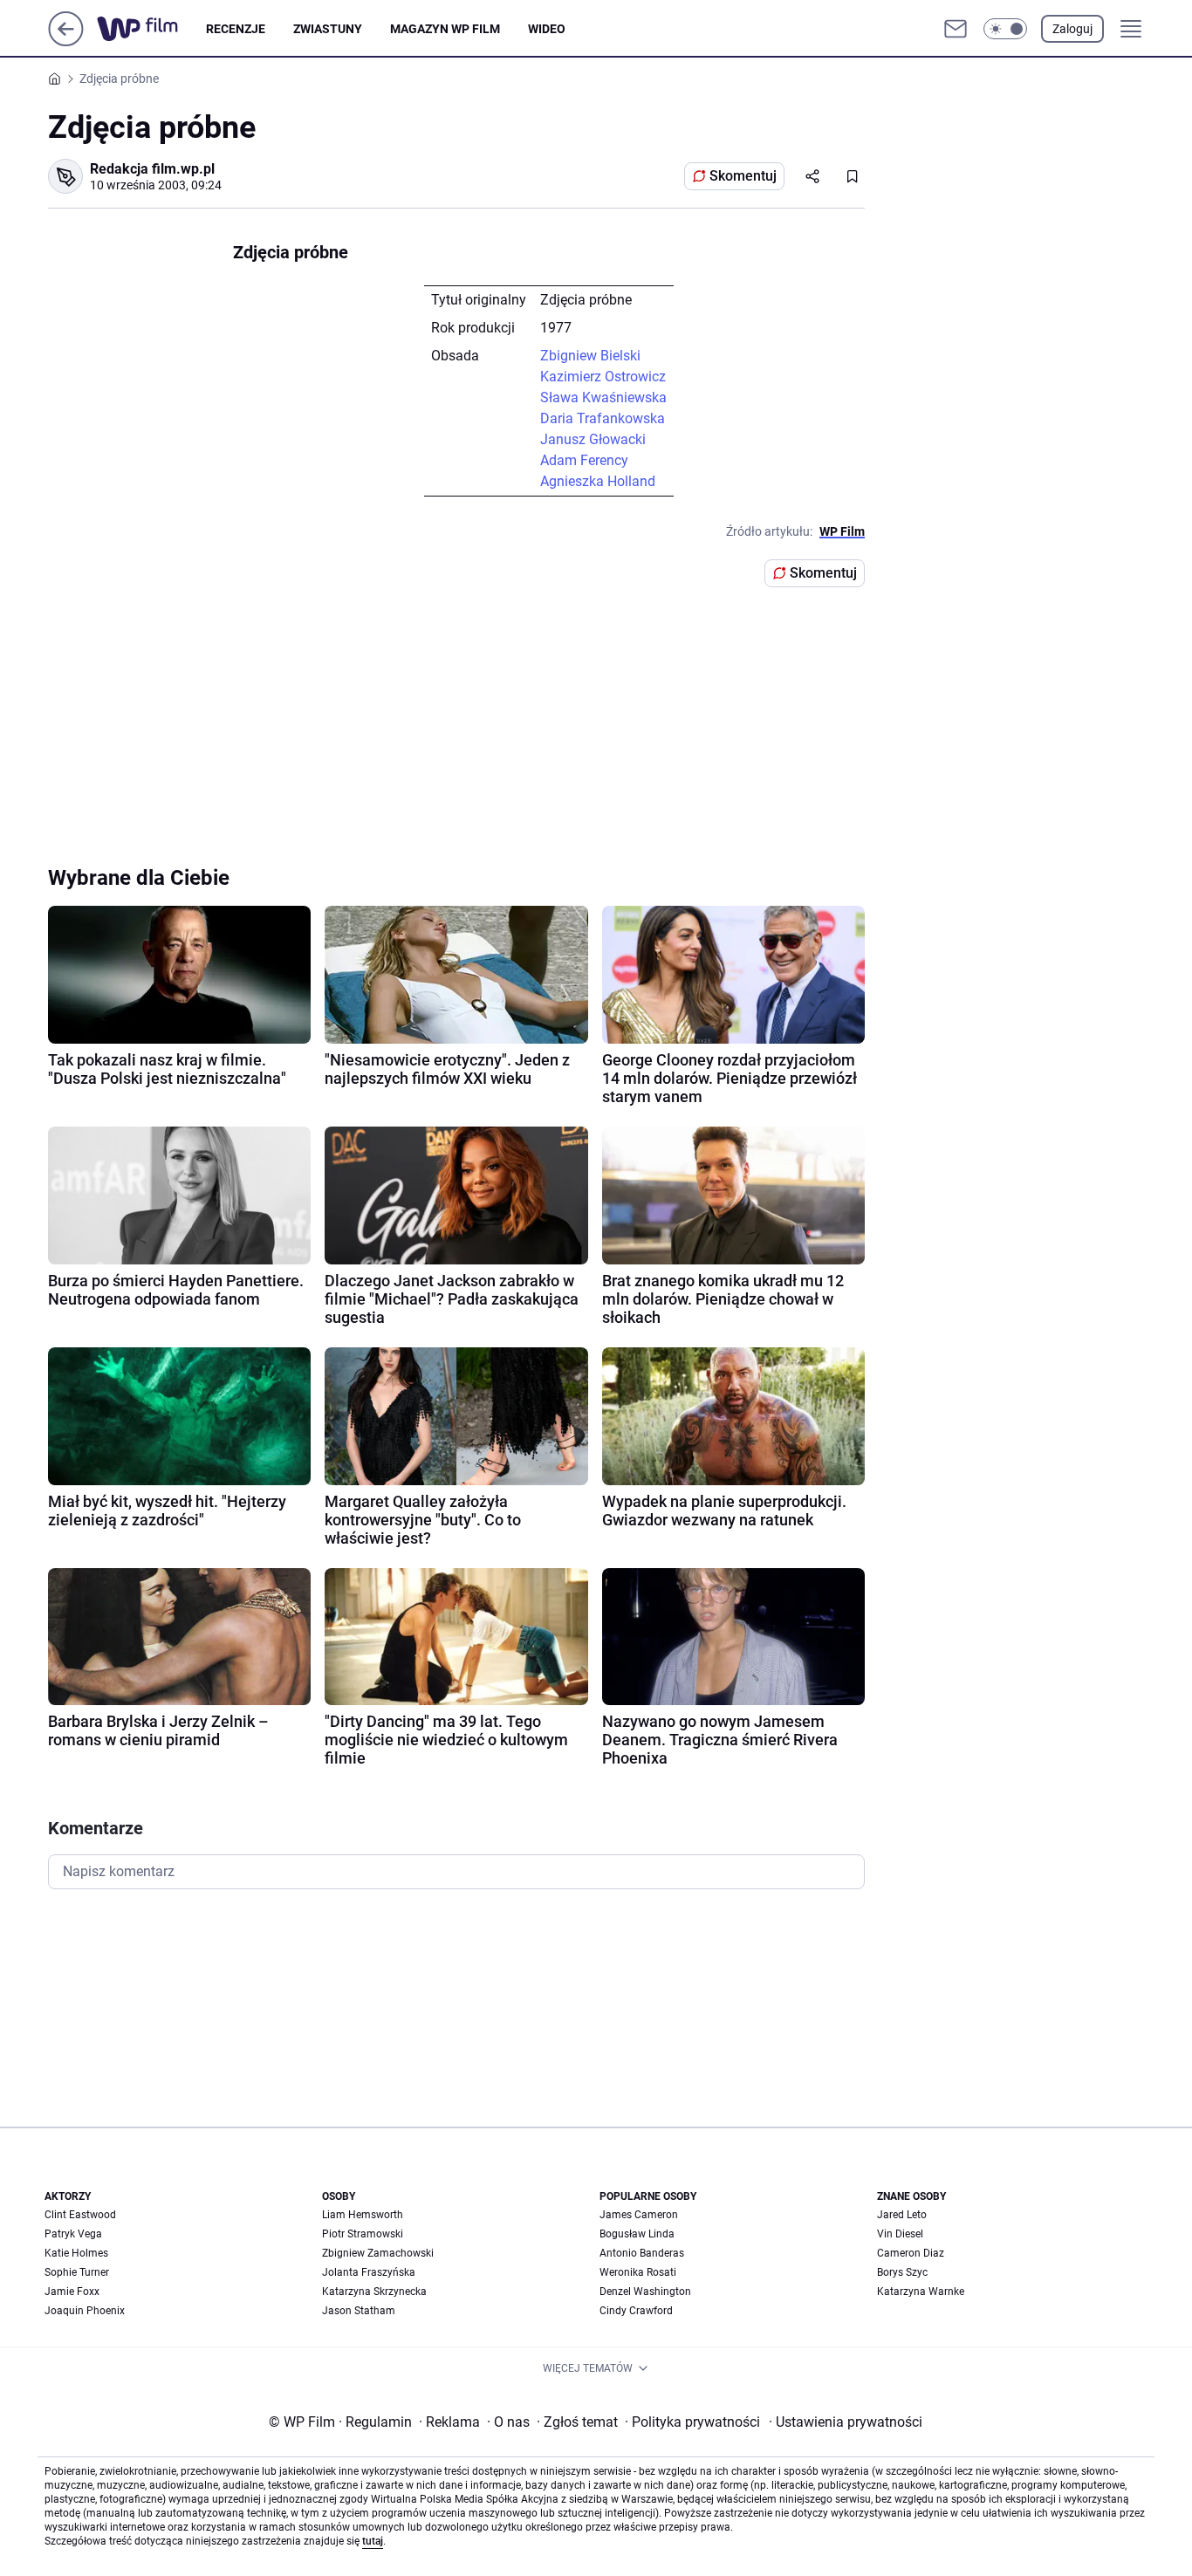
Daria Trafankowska (603, 418)
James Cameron (639, 2215)
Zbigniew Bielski (590, 356)
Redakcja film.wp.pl (152, 169)
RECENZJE (236, 29)
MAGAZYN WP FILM (445, 29)
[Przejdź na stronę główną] (66, 41)
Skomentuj (743, 176)
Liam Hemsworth (363, 2215)
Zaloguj (1072, 29)
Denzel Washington (645, 2292)
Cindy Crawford (636, 2311)
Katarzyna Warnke (921, 2292)
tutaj (373, 2541)
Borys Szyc (902, 2272)
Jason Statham (359, 2311)
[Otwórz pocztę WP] (956, 29)
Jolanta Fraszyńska (369, 2272)
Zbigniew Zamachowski (378, 2253)
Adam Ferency (584, 460)
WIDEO (547, 29)
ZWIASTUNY (328, 29)
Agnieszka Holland (598, 481)
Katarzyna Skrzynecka (374, 2292)
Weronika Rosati (638, 2272)
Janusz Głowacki (593, 439)
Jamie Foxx (72, 2292)
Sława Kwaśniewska (603, 397)
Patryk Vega (73, 2234)
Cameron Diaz (911, 2253)
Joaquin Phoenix (85, 2311)
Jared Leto (902, 2215)
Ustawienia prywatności (846, 2422)
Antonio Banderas (642, 2253)
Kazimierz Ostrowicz (603, 377)
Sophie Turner (77, 2272)
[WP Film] (151, 29)
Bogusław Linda (637, 2234)
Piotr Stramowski (363, 2234)
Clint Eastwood (80, 2215)
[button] (1005, 29)
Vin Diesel (900, 2234)
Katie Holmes (76, 2253)
